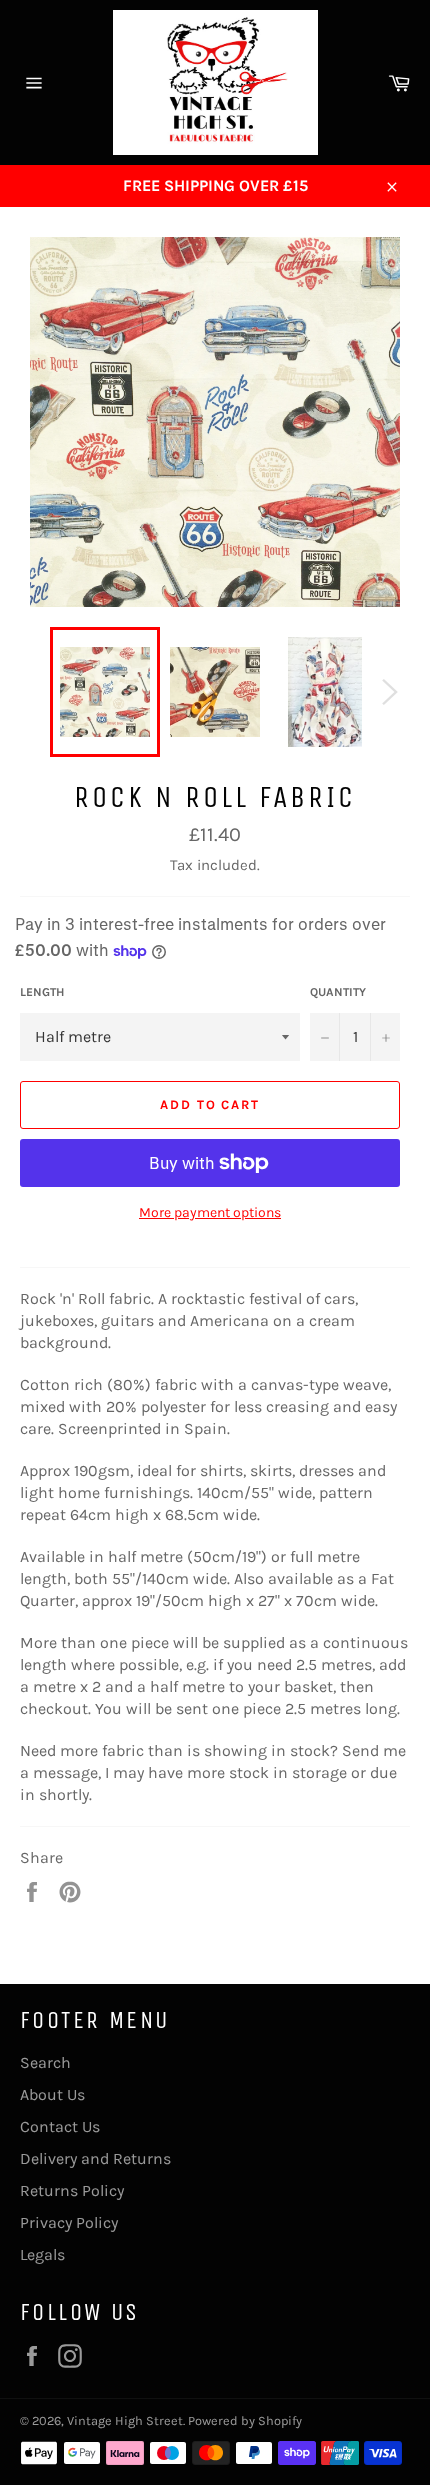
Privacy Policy (69, 2222)
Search (45, 2062)
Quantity (338, 992)
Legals (42, 2254)
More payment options (210, 1212)
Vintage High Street (125, 2420)
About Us (52, 2094)
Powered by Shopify (245, 2420)
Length (42, 992)
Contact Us (60, 2126)
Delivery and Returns (95, 2158)
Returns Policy (72, 2190)
